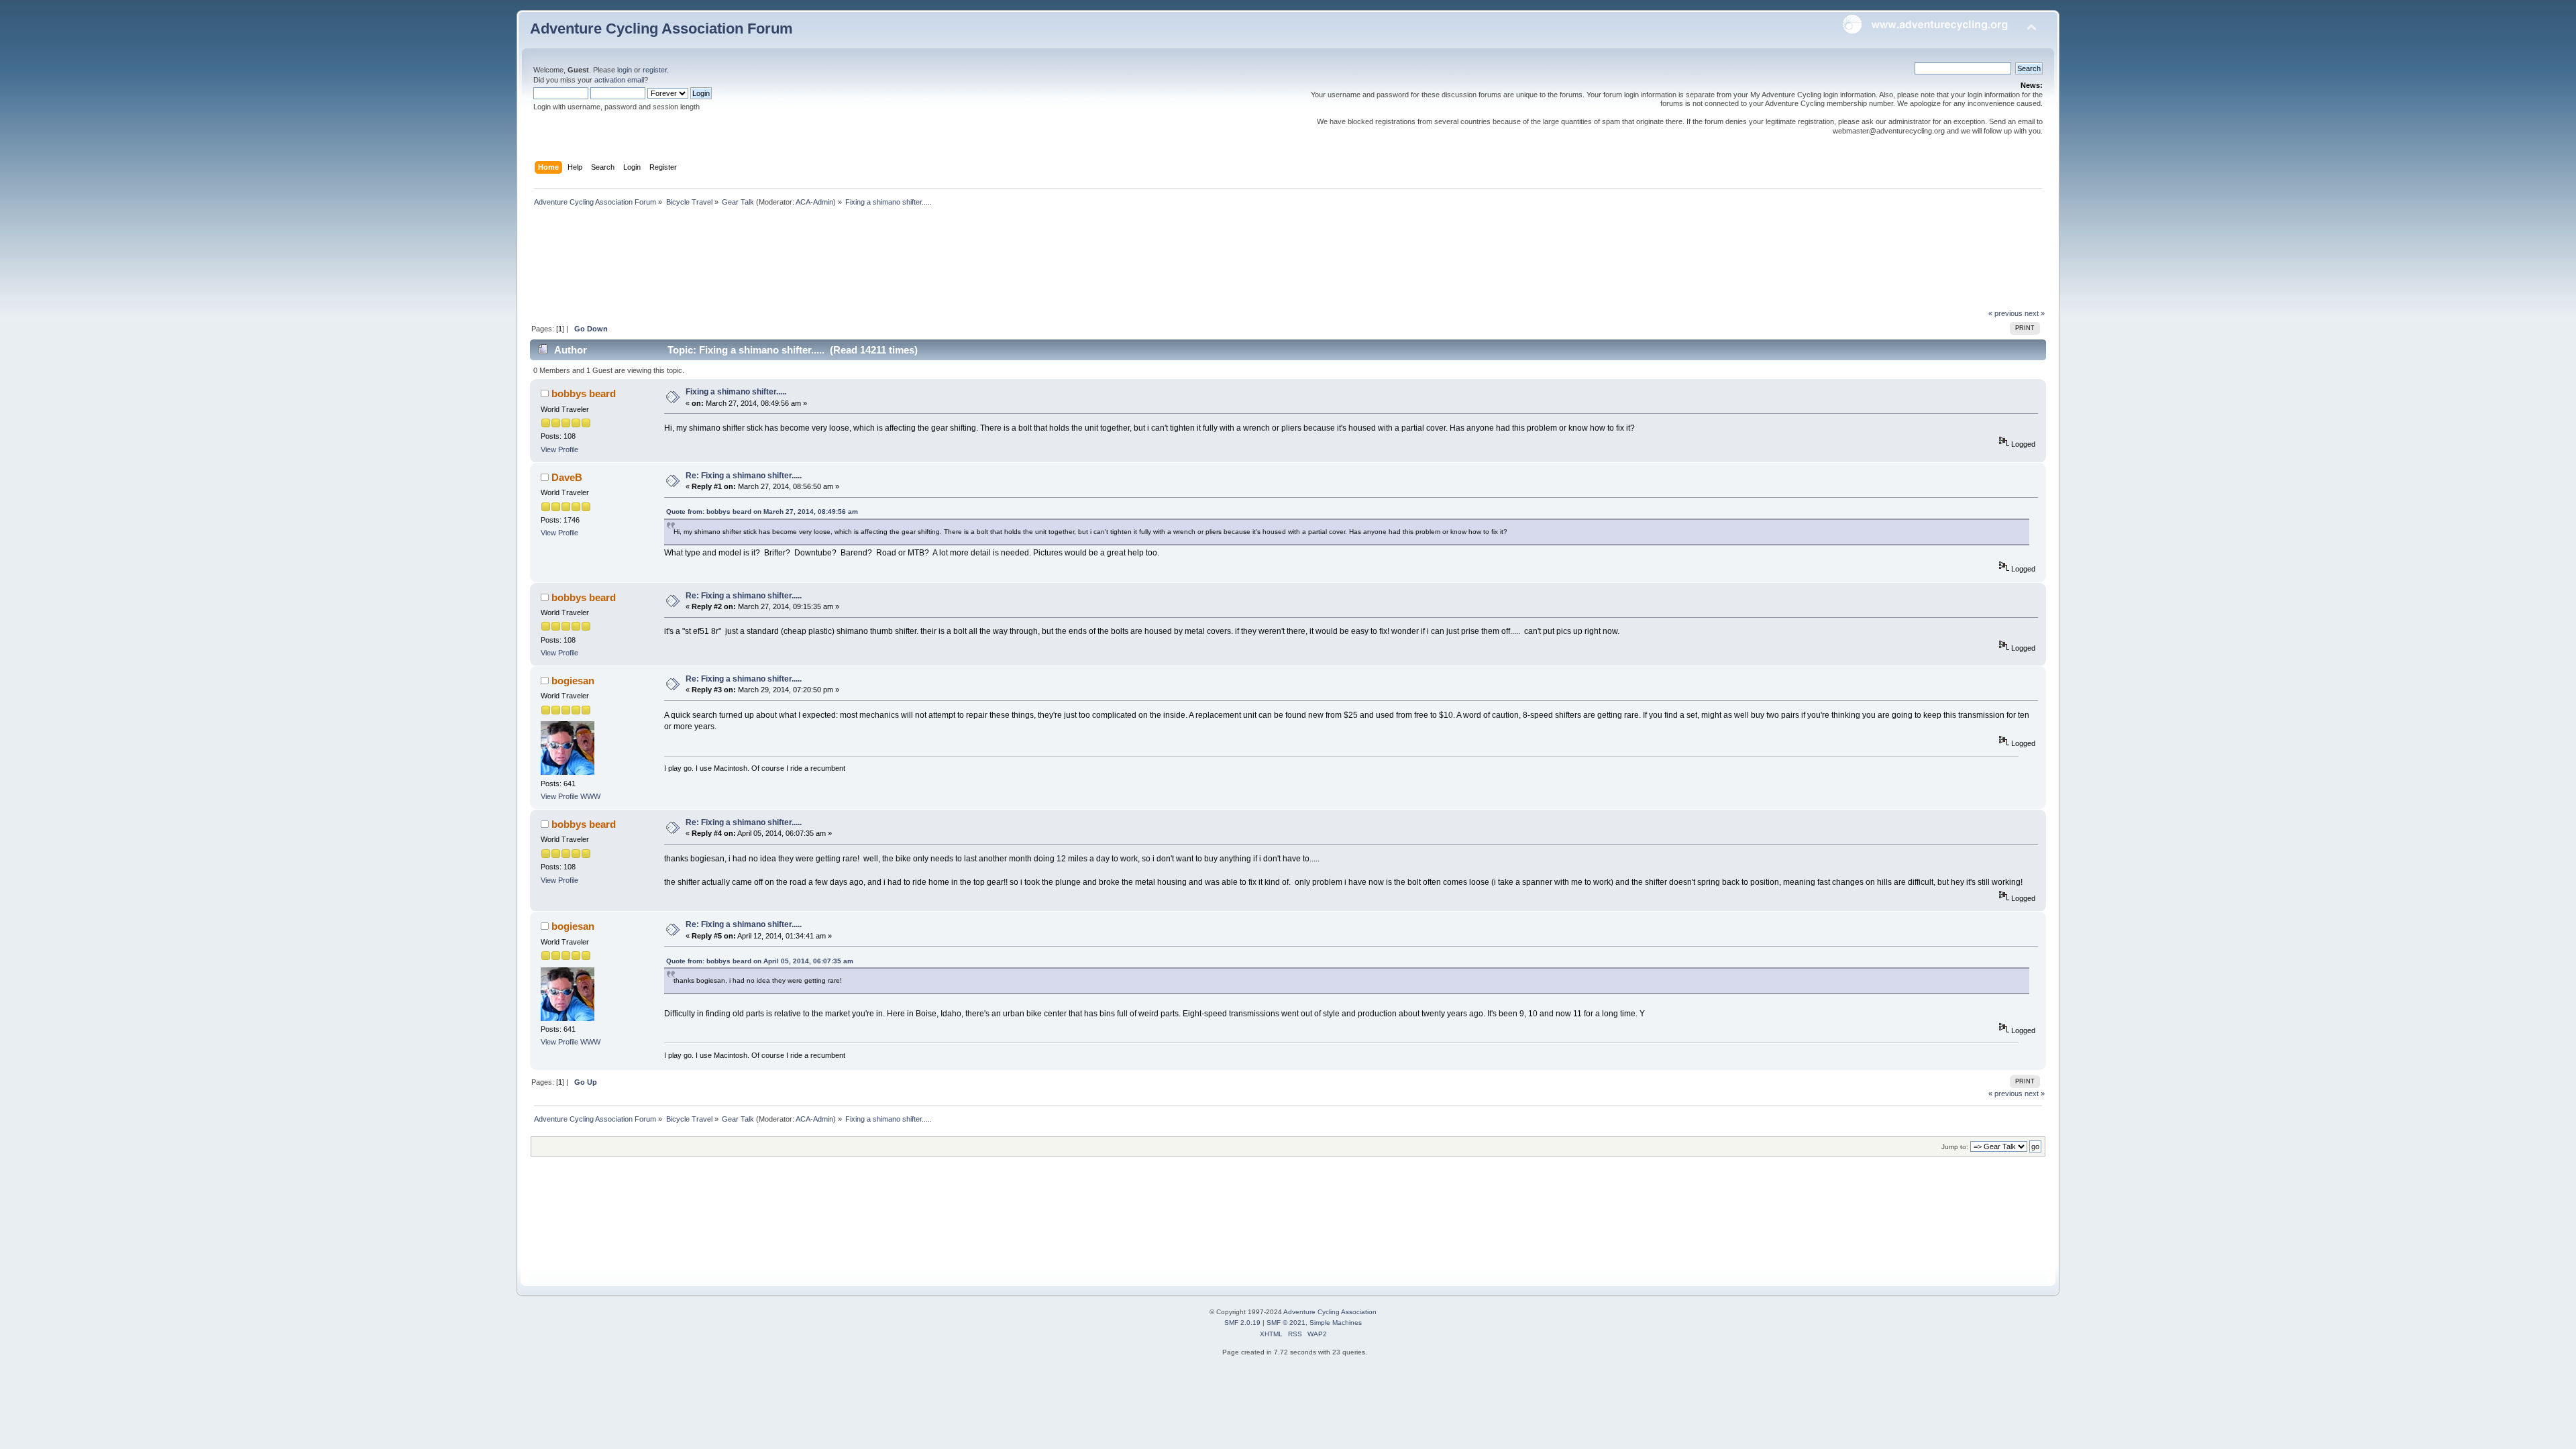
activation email (619, 80)
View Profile (559, 449)
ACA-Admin (814, 202)
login (625, 70)
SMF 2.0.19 (1242, 1323)
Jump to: (1955, 1147)
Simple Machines (1336, 1323)
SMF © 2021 (1286, 1323)
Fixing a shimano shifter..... (736, 392)
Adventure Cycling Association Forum (661, 29)
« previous (2005, 313)
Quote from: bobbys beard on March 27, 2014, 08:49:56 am (762, 512)
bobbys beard (584, 393)
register (655, 70)
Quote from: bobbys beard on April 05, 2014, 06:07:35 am (760, 961)
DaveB (567, 477)
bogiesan (573, 681)
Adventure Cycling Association (1330, 1312)
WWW (590, 796)
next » (2035, 313)
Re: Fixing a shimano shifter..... (744, 476)
